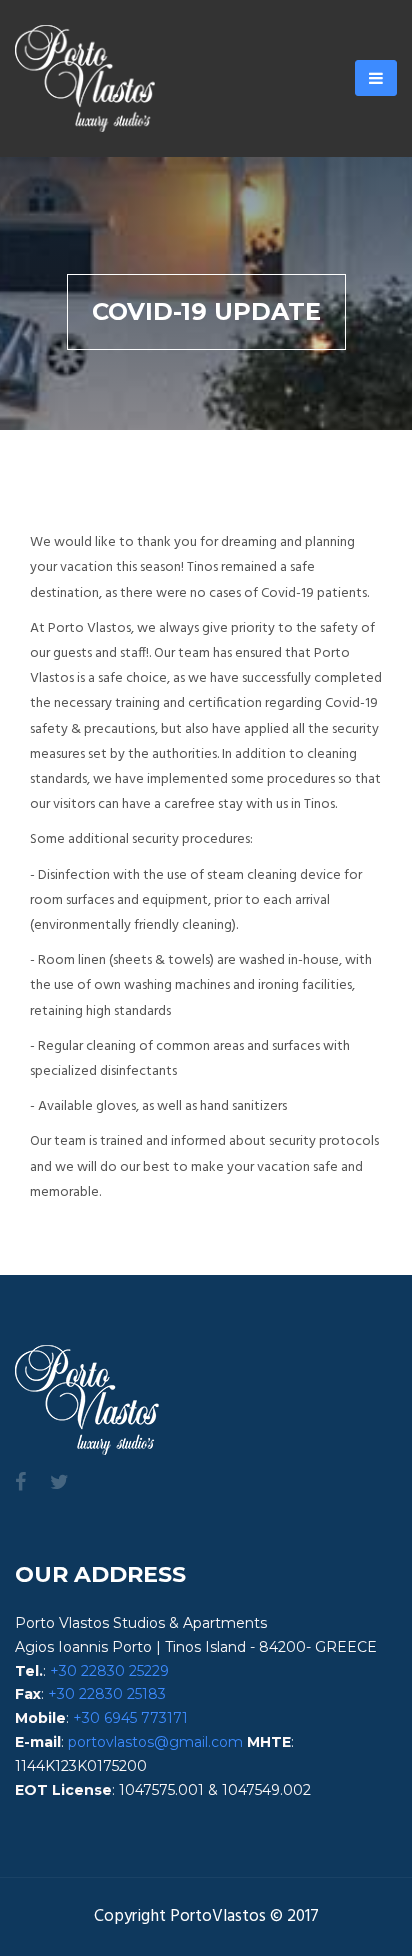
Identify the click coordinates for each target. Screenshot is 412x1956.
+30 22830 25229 (109, 1671)
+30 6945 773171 (130, 1718)
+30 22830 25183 (107, 1694)
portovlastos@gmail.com (155, 1742)
